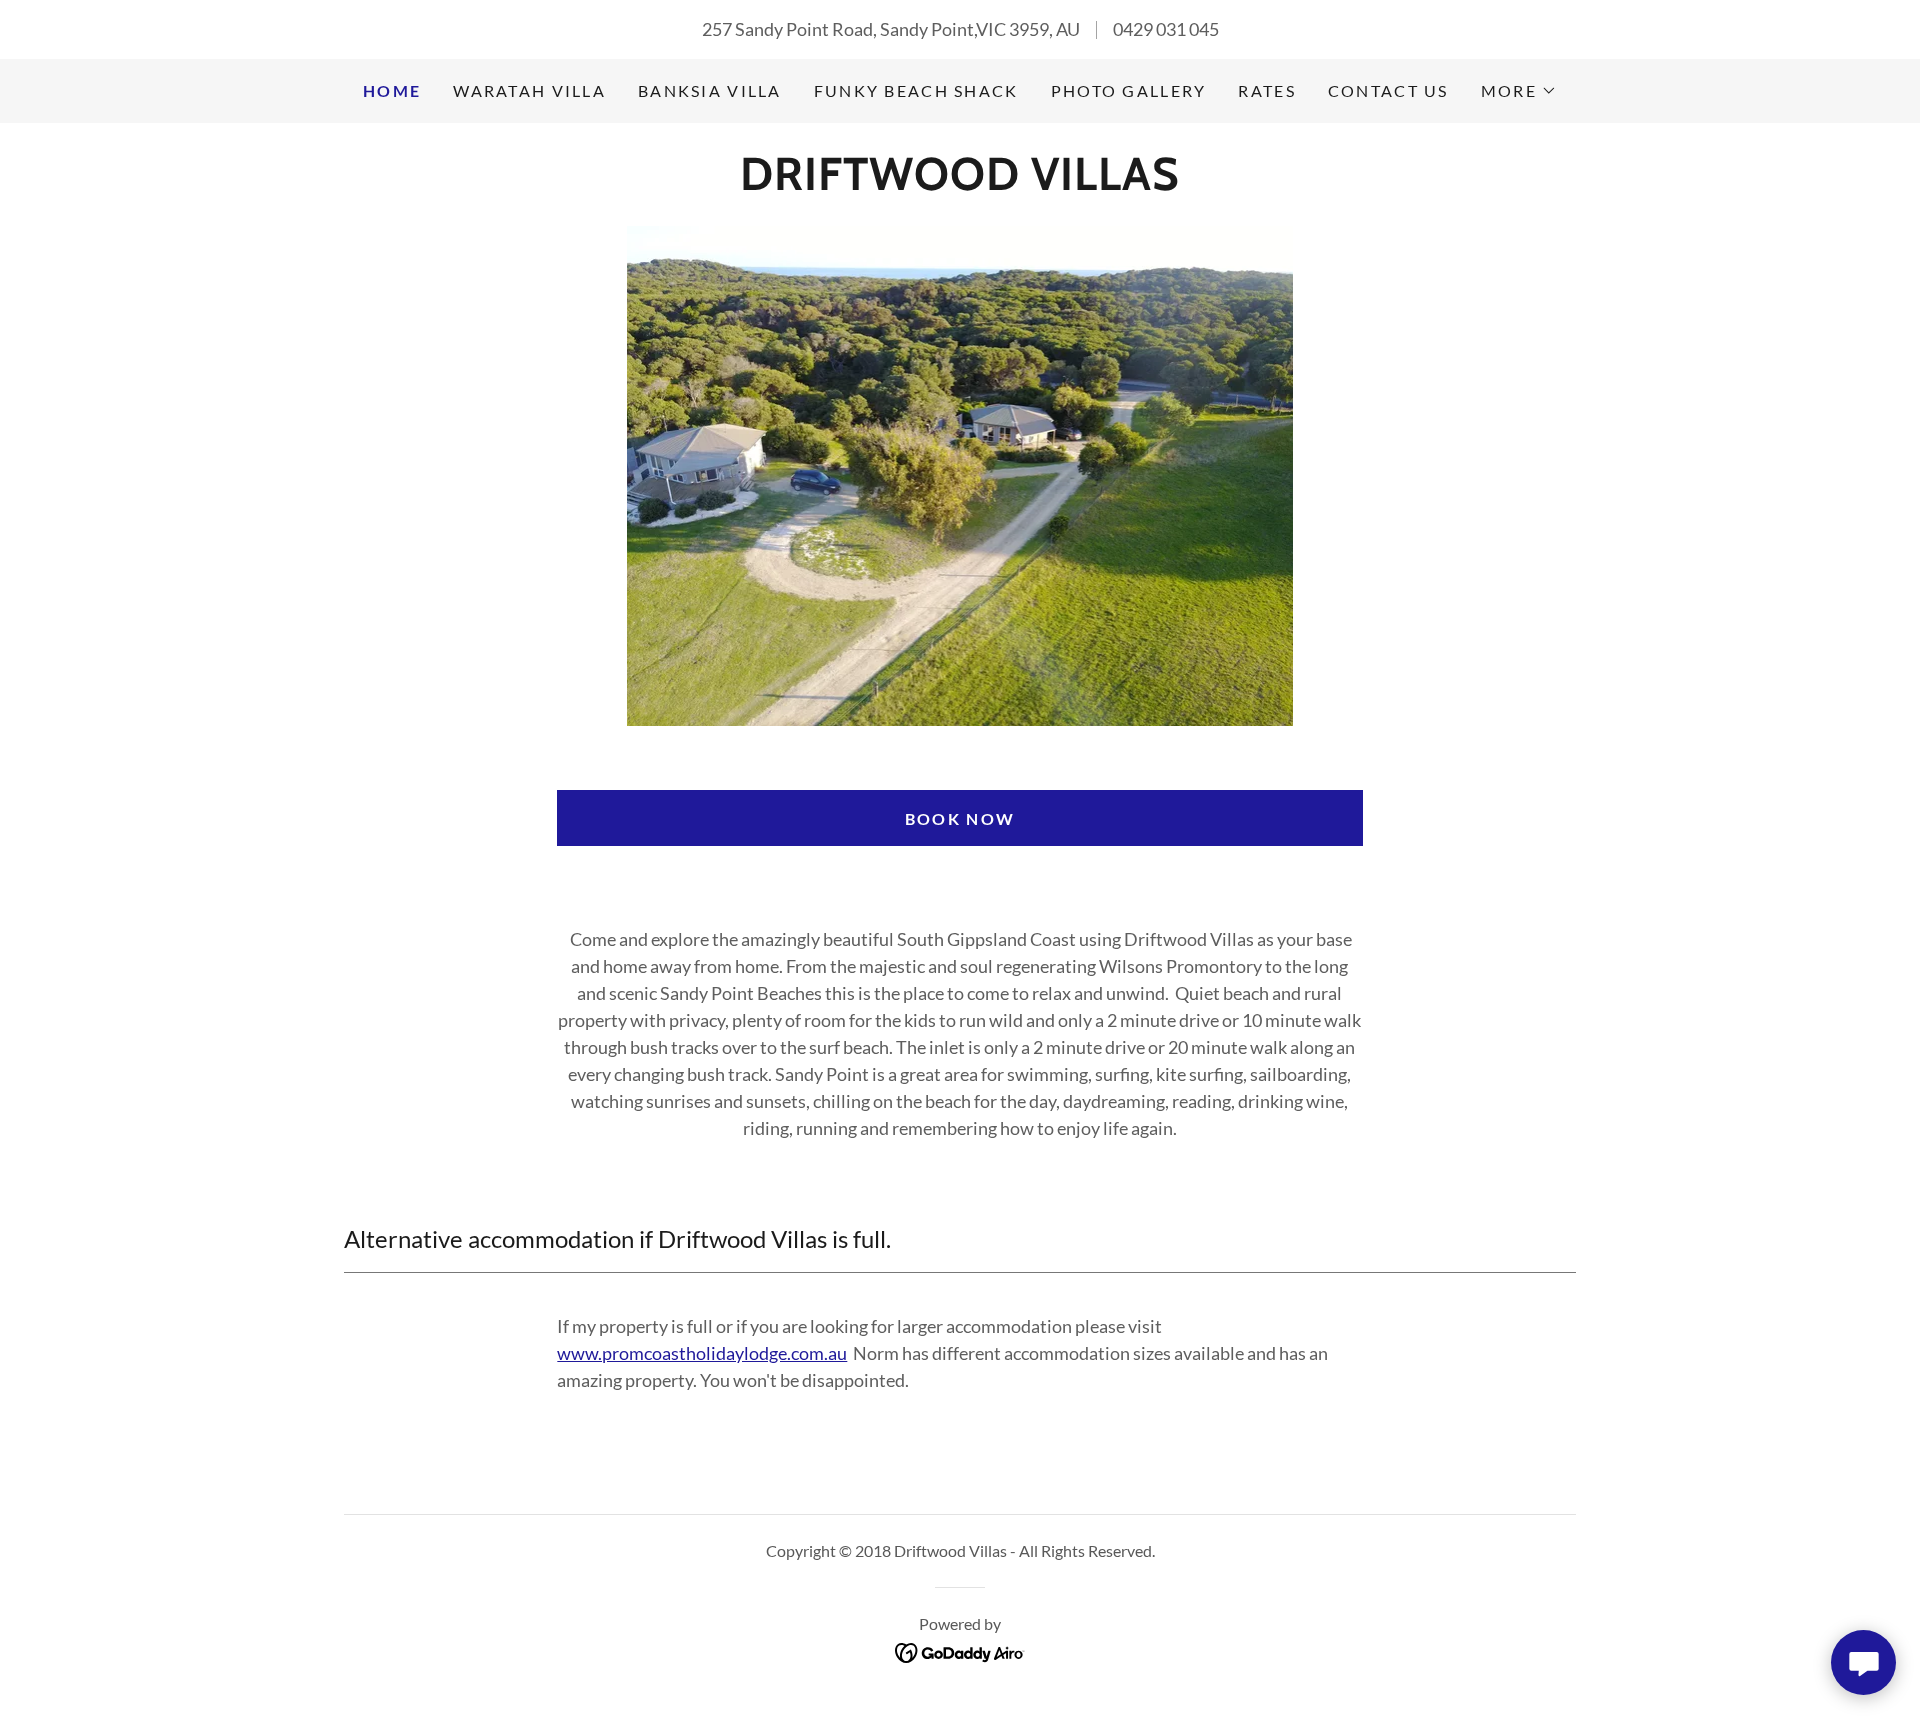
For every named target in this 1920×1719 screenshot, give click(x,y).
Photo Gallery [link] (1129, 90)
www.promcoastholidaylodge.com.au (702, 1353)
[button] (1519, 91)
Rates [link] (1266, 90)
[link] (960, 183)
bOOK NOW (960, 818)
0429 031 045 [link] (1166, 29)
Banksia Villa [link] (710, 90)
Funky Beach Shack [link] (916, 90)
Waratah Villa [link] (529, 90)
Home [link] (392, 90)
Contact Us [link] (1388, 90)
